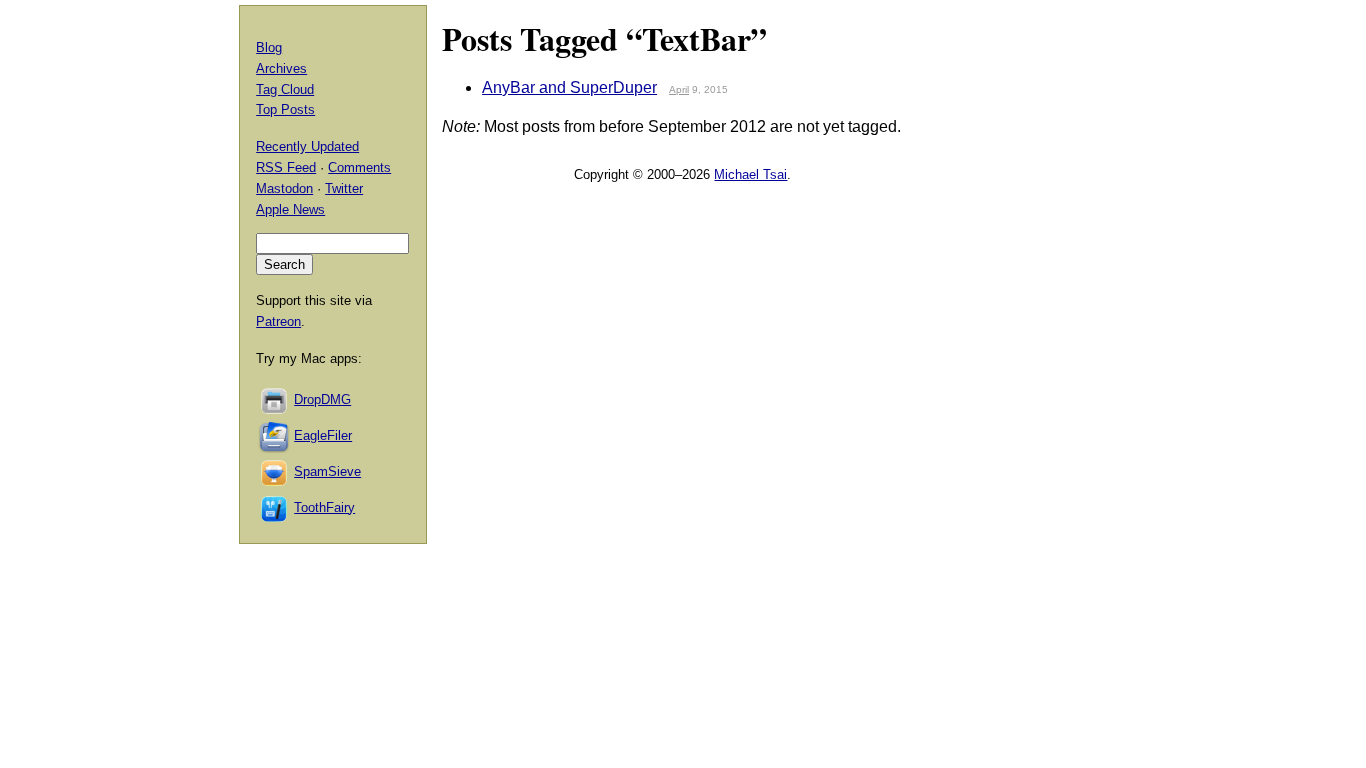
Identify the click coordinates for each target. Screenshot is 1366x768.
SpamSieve (327, 471)
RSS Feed (286, 167)
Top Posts (285, 109)
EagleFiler (323, 435)
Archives (281, 68)
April (679, 89)
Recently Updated (307, 146)
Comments (359, 167)
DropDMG (322, 399)
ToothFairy (324, 507)
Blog (269, 47)
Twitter (344, 188)
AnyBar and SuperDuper (569, 87)
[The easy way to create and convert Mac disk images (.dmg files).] (275, 399)
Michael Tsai (750, 174)
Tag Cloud (285, 89)
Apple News (290, 209)
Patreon (278, 321)
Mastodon (284, 188)
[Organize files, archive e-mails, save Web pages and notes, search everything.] (275, 435)
